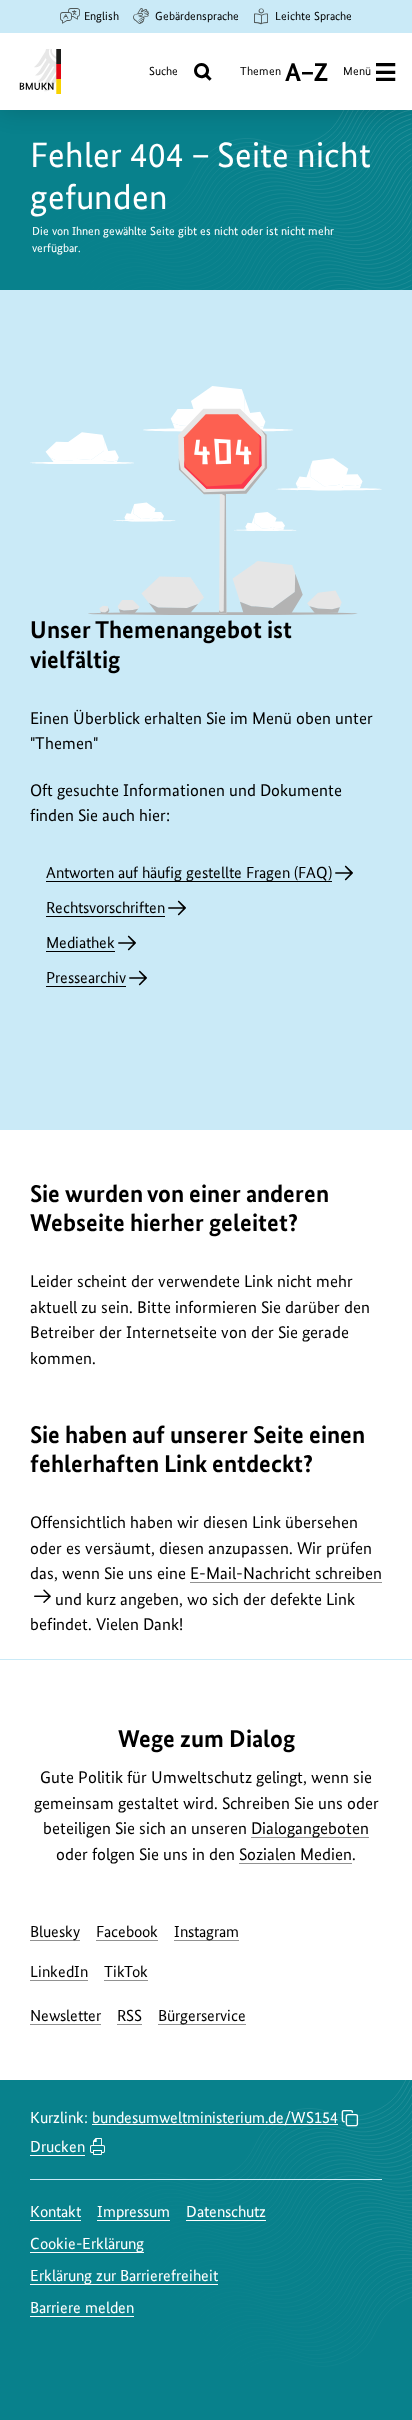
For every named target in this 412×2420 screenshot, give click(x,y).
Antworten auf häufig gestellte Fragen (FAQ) (189, 872)
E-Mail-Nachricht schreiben (286, 1573)
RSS (129, 2015)
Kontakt (55, 2211)
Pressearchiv (86, 977)
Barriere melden (82, 2307)
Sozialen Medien (295, 1854)
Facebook (127, 1931)
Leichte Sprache (313, 16)
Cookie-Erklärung (87, 2243)
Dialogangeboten (310, 1828)
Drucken (57, 2146)
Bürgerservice (202, 2015)
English (101, 16)
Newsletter (65, 2015)
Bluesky (55, 1931)
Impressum (133, 2211)
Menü (357, 71)
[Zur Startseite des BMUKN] (38, 71)
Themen (260, 78)
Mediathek (80, 942)
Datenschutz (226, 2211)
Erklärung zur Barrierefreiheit (124, 2275)
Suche (163, 71)
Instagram (206, 1931)
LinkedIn (59, 1971)
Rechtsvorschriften (105, 907)
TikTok (126, 1971)
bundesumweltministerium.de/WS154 (215, 2117)
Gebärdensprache (197, 16)
